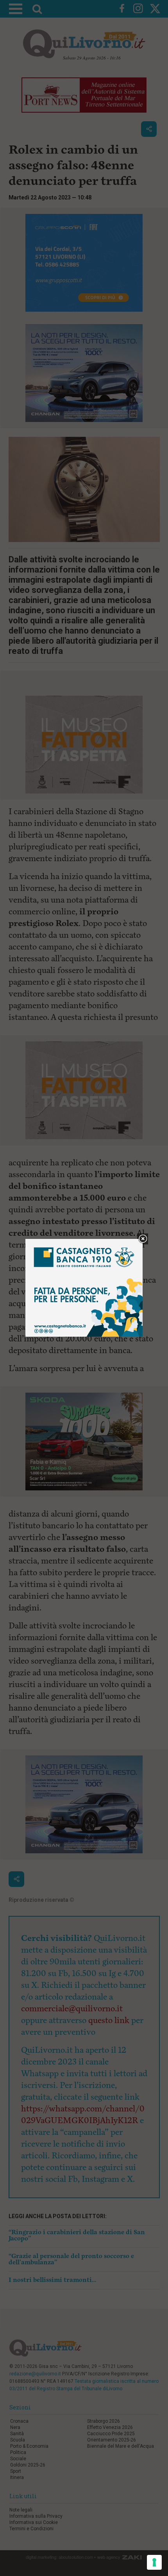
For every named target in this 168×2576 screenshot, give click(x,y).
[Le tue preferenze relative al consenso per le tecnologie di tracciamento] (154, 2562)
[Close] (143, 1239)
